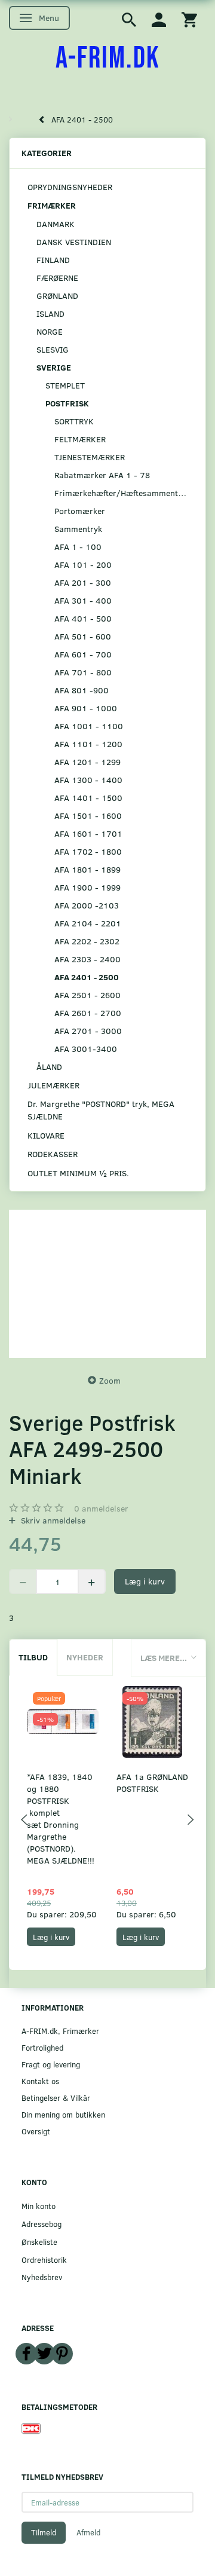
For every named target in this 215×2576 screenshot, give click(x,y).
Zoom (110, 1380)
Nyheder (85, 1657)
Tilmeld (44, 2532)
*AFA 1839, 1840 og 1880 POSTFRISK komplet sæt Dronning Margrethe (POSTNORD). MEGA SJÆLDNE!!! (61, 1818)
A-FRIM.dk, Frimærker (60, 2031)
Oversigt (36, 2131)
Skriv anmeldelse (52, 1520)
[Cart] (189, 19)
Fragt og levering (51, 2064)
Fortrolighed (42, 2047)
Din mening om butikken (63, 2114)
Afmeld (88, 2532)
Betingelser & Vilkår (56, 2098)
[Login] (159, 19)
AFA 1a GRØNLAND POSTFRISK (152, 1783)
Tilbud (33, 1657)
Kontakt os (40, 2081)
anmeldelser (101, 1508)
